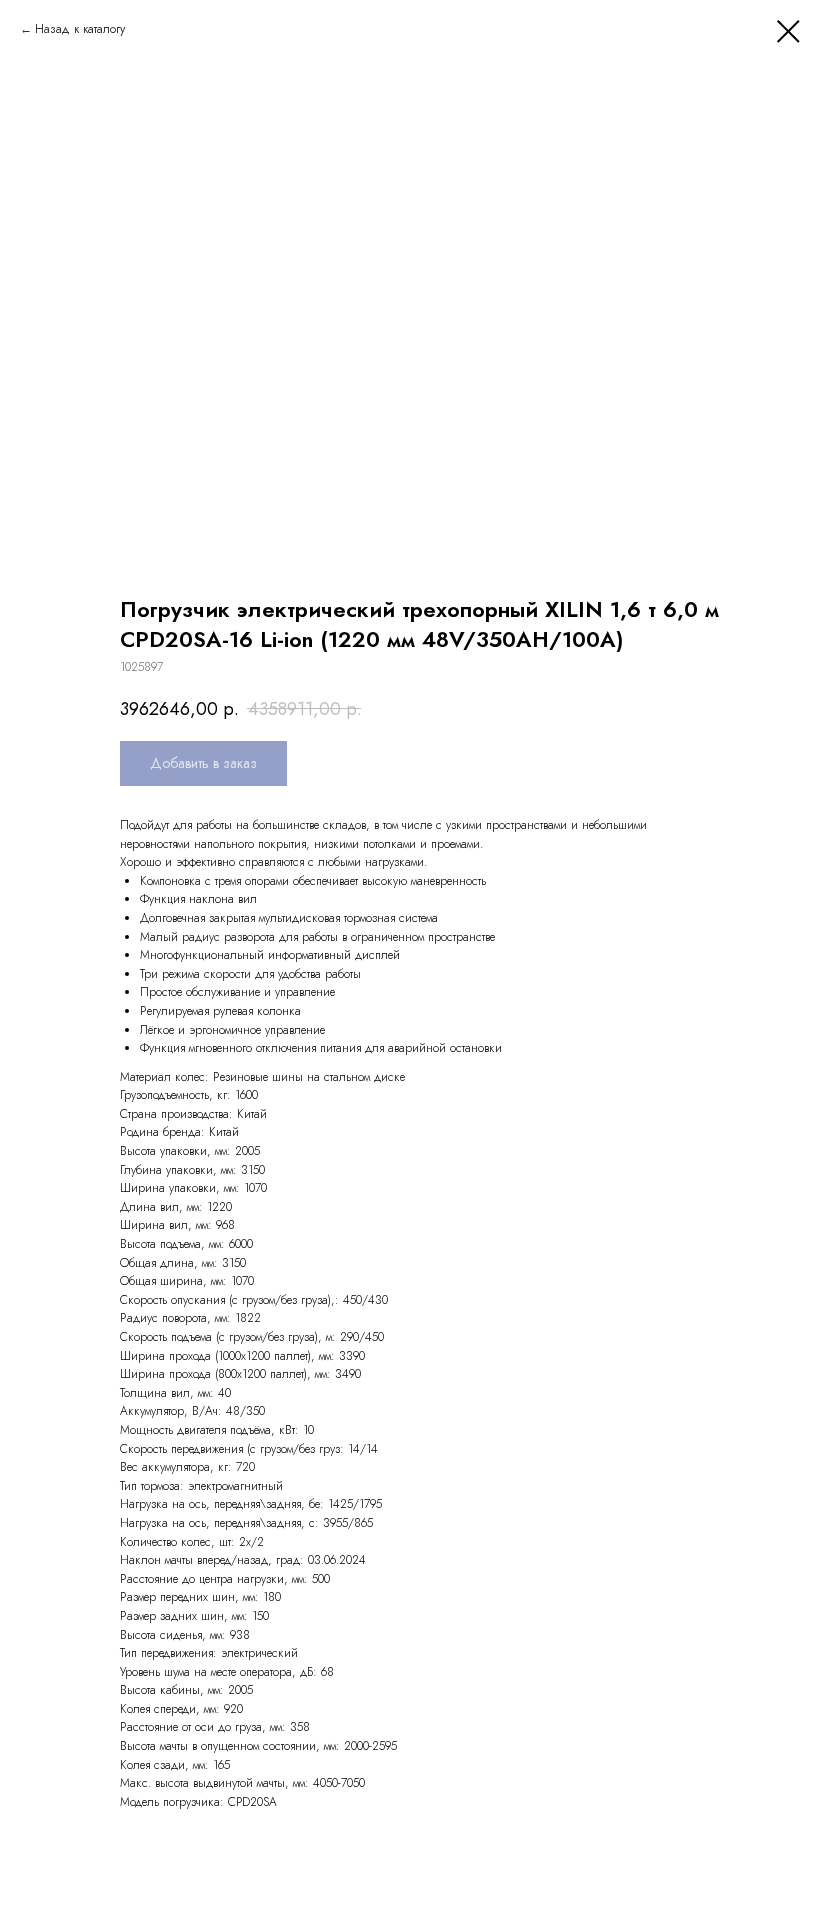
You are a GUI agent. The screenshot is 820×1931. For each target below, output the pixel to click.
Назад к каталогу (80, 29)
